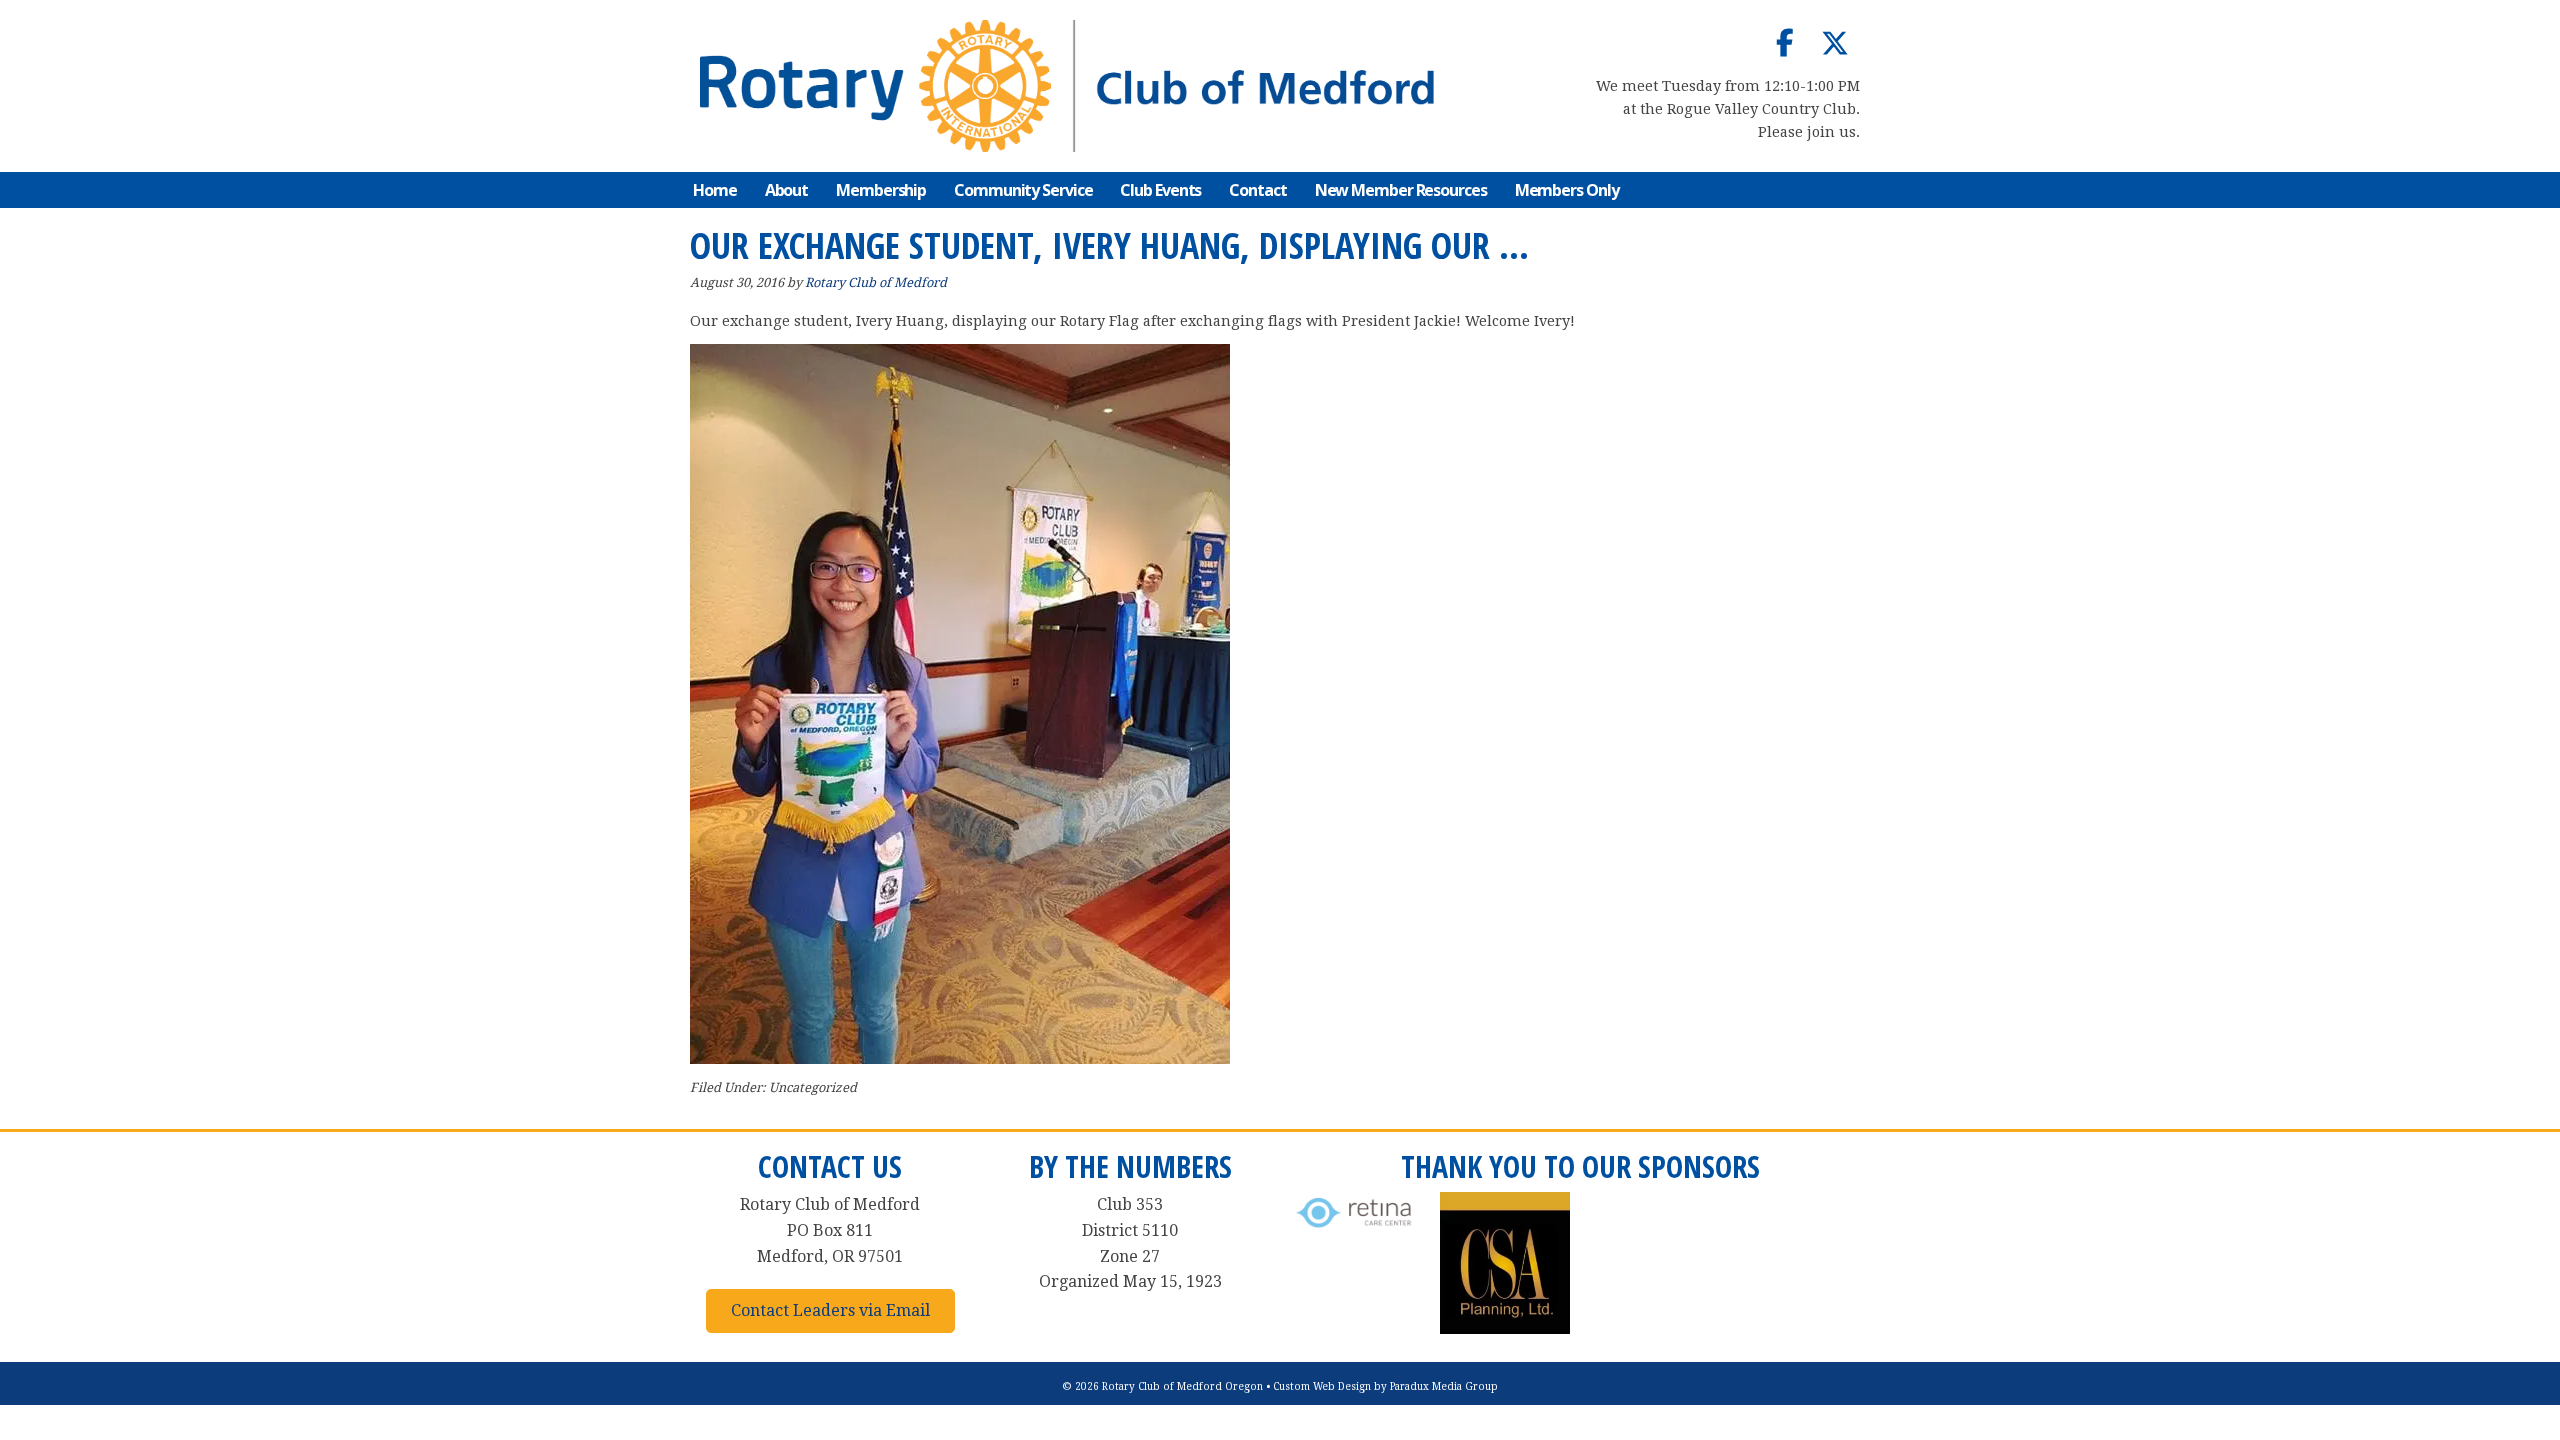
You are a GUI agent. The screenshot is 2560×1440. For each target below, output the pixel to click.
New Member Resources (1401, 190)
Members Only (1567, 190)
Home (715, 190)
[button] (1785, 43)
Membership (881, 190)
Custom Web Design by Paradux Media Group (1385, 1386)
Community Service (1023, 190)
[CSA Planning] (1505, 1328)
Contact (1257, 190)
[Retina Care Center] (1355, 1228)
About (787, 190)
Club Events (1160, 190)
